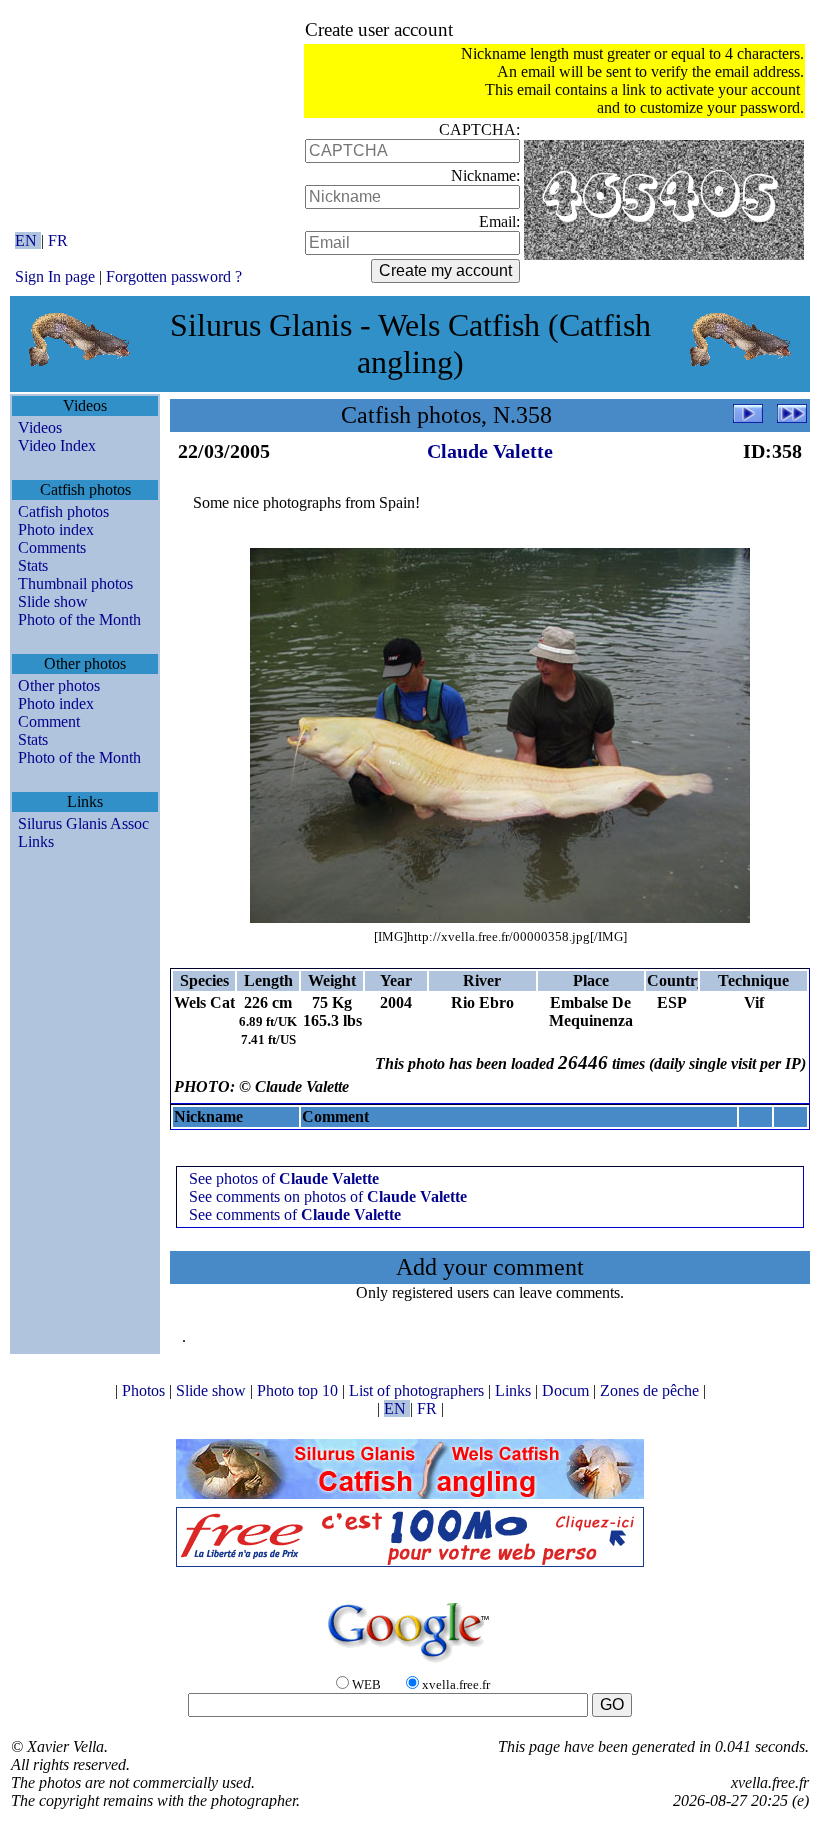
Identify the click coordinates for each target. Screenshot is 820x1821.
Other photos (59, 685)
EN (28, 240)
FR (58, 240)
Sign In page (55, 276)
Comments (52, 547)
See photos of (284, 1178)
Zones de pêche (651, 1390)
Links (36, 841)
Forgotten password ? (174, 276)
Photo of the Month (79, 619)
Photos (145, 1390)
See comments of (295, 1214)
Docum (567, 1390)
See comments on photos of (328, 1196)
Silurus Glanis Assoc (83, 823)
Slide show (53, 601)
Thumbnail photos (75, 583)
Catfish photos (63, 511)
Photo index (56, 529)
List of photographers (418, 1390)
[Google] (410, 1663)
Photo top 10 (299, 1390)
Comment (49, 721)
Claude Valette (490, 451)
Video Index (57, 445)
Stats (33, 565)
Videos (40, 427)
